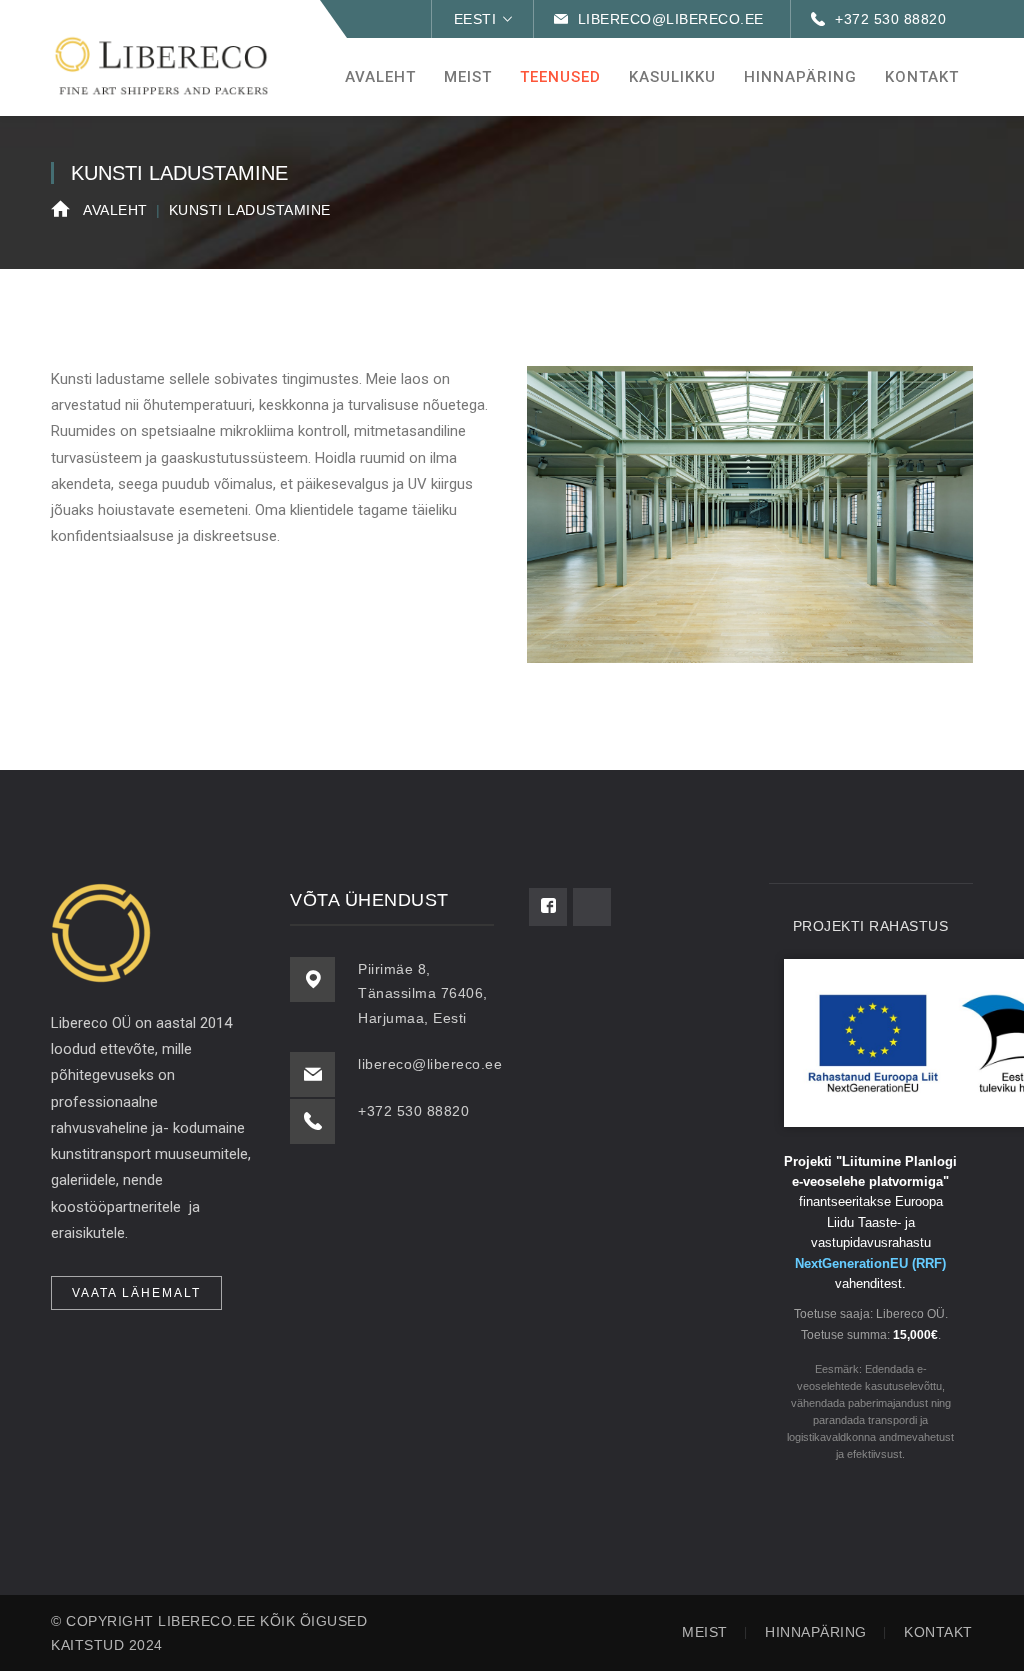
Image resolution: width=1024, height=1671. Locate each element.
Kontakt (938, 1632)
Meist (705, 1632)
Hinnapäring (816, 1632)
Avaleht (115, 210)
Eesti (475, 19)
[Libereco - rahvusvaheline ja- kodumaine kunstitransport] (161, 65)
